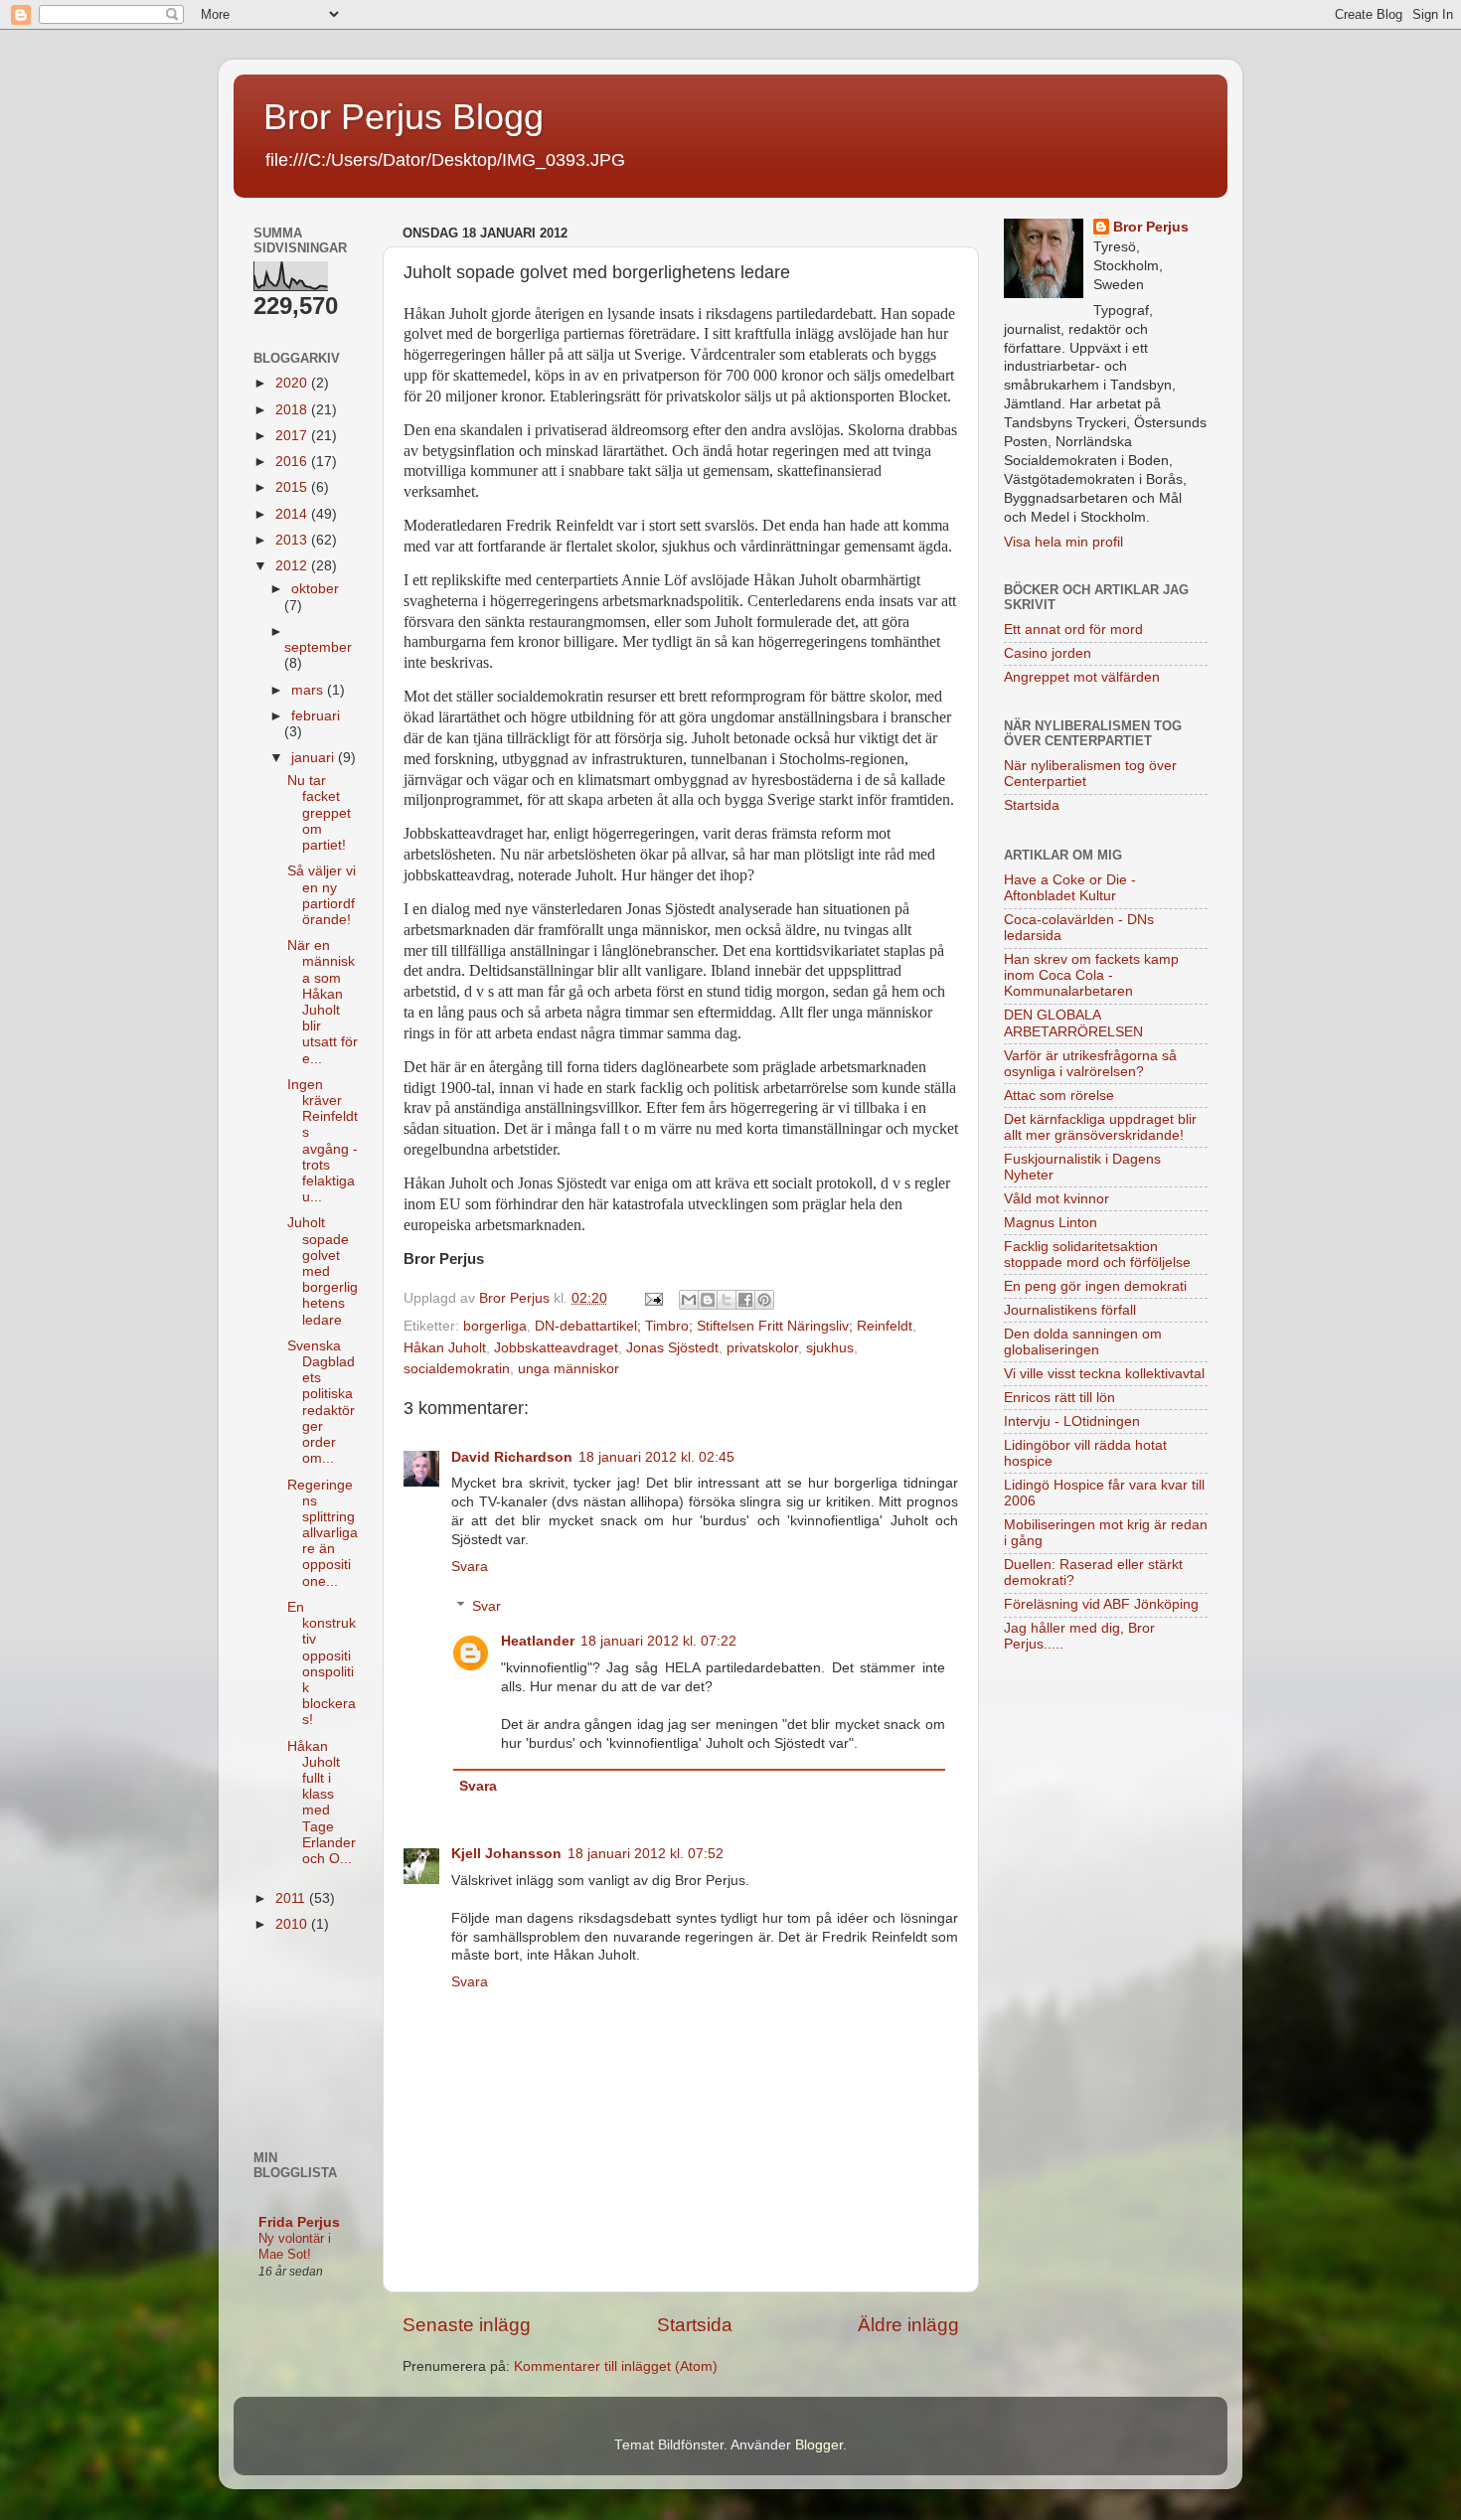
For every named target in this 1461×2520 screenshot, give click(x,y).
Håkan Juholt (445, 1348)
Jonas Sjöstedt (672, 1348)
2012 (293, 566)
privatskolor (762, 1348)
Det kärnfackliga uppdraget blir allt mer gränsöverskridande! (1100, 1127)
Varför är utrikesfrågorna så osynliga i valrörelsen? (1090, 1064)
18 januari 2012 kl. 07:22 (658, 1641)
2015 (293, 487)
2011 (292, 1898)
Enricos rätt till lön (1059, 1398)
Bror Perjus (1151, 227)
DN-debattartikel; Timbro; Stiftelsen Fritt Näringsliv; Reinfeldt (724, 1326)
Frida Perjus (299, 2222)
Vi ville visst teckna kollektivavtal (1104, 1374)
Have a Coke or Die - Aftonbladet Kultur (1070, 888)
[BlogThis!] (708, 1300)
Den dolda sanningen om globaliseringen (1083, 1342)
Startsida (695, 2325)
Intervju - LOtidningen (1072, 1421)
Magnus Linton (1051, 1223)
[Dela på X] (727, 1300)
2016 (293, 462)
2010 (293, 1924)
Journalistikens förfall (1070, 1310)
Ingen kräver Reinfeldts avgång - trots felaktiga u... (323, 1141)
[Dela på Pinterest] (764, 1300)
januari (315, 758)
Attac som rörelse (1059, 1096)
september (318, 647)
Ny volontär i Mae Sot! (295, 2247)
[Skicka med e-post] (689, 1300)
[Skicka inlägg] (652, 1298)
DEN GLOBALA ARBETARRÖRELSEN (1073, 1023)
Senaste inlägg (467, 2325)
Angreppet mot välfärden (1082, 677)
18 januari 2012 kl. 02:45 (656, 1457)
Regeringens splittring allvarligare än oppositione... (323, 1533)
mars (309, 690)
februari (316, 716)
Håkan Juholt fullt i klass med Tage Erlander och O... (322, 1803)
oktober (315, 589)
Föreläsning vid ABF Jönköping (1101, 1604)
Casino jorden (1048, 653)
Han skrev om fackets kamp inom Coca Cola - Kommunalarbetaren (1091, 975)
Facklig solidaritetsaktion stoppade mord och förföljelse (1097, 1255)
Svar (487, 1606)
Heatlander (538, 1641)
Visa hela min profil (1063, 542)
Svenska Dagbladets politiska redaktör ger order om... (321, 1402)
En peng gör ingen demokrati (1095, 1286)
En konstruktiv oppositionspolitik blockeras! (322, 1663)
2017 (293, 436)
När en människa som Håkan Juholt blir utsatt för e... (323, 1002)
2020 (293, 383)
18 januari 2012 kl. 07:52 (646, 1854)
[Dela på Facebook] (745, 1300)
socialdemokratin (457, 1369)
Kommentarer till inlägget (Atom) (616, 2366)
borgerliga (495, 1326)
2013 (293, 540)
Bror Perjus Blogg (404, 117)
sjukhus (830, 1348)
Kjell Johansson (506, 1854)
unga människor (568, 1369)
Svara (470, 1567)
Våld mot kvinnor (1056, 1199)
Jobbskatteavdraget (556, 1348)
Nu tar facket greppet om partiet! (319, 813)
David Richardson (512, 1457)
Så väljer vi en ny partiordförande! (322, 895)
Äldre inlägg (908, 2325)
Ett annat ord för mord (1073, 630)
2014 (293, 514)
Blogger (819, 2445)
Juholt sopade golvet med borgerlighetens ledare (323, 1271)
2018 (293, 410)
